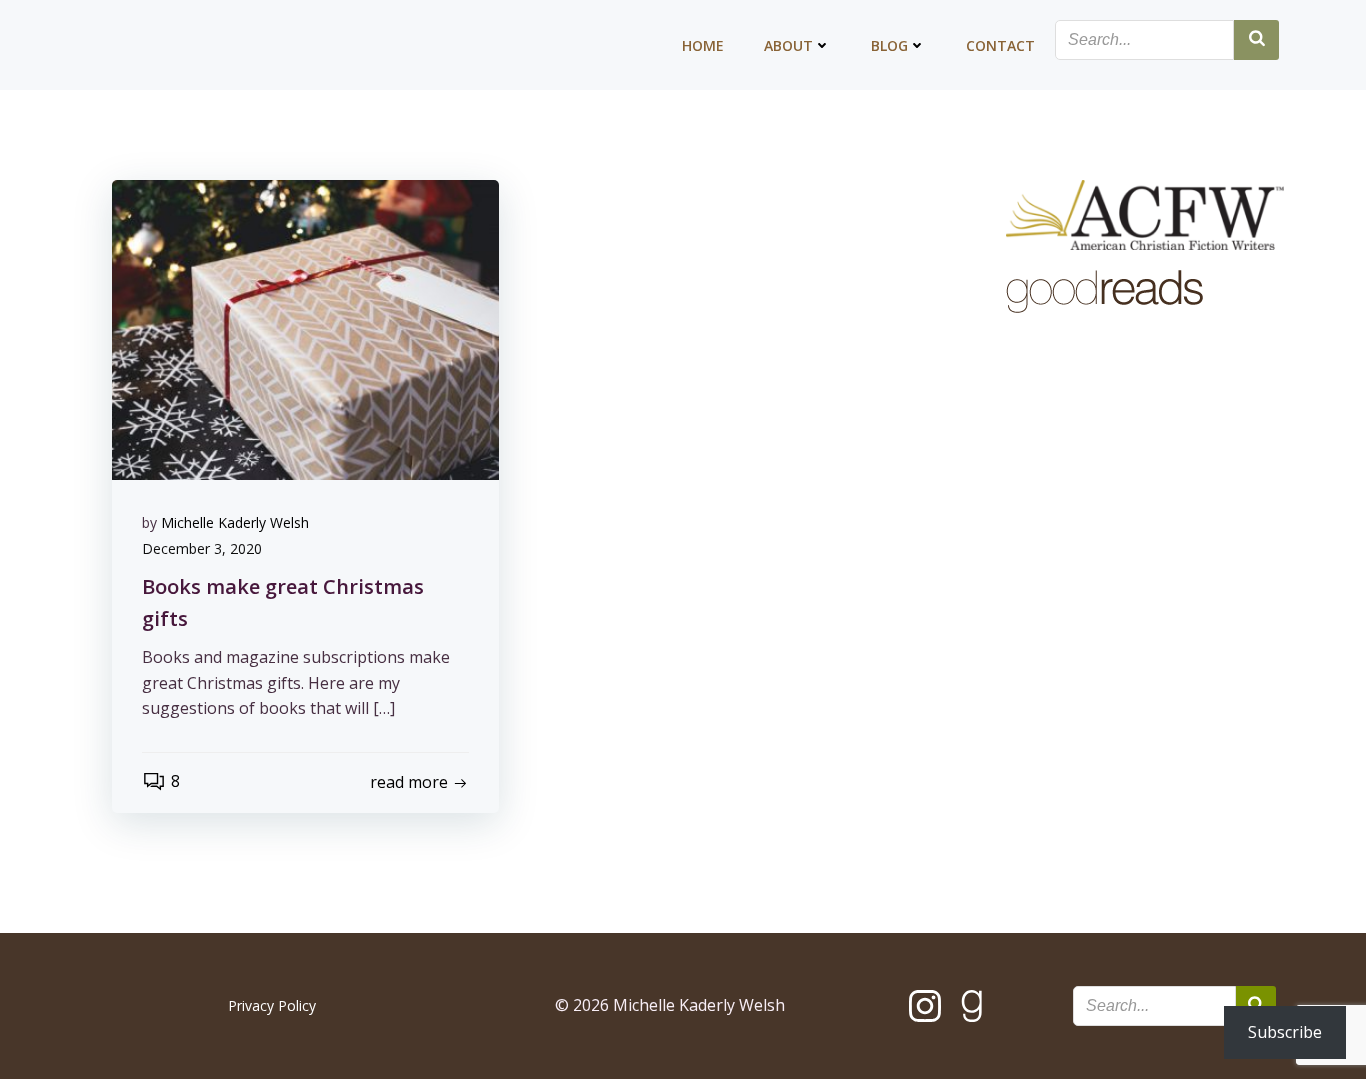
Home (703, 45)
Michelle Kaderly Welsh (235, 522)
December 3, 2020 (202, 548)
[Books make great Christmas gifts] (305, 328)
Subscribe (1285, 1032)
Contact (1000, 45)
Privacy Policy (272, 1005)
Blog (889, 45)
